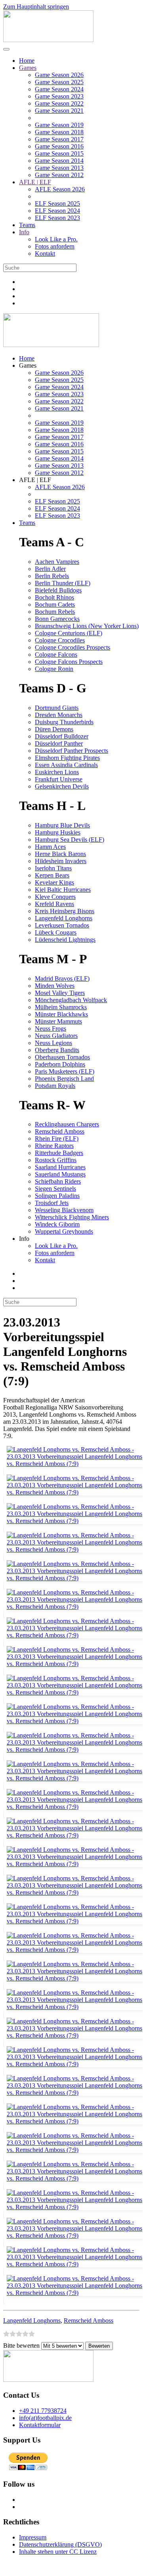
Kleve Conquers (55, 897)
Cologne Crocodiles (60, 640)
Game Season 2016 (59, 146)
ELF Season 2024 (57, 211)
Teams (27, 225)
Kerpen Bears (52, 875)
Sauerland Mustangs (60, 1174)
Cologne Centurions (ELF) (69, 633)
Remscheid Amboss (60, 1131)
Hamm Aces (50, 847)
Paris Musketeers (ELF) (65, 1071)
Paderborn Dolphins (60, 1064)
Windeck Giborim (57, 1224)
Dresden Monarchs (59, 715)
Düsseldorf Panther (59, 743)
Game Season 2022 (59, 103)
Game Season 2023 (59, 96)
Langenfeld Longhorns (64, 918)
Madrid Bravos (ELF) (62, 979)
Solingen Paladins (57, 1196)
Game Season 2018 (59, 132)
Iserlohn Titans (53, 868)
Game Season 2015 (59, 153)
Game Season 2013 (59, 168)
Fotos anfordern (55, 246)
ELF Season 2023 (57, 218)
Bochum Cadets (55, 604)
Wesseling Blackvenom (64, 1210)
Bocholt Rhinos (54, 597)
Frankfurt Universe (59, 779)
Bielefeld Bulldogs (58, 590)
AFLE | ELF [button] (35, 480)
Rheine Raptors (54, 1146)
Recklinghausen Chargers (67, 1124)
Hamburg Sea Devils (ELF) (70, 840)
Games (28, 68)
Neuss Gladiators (56, 1036)
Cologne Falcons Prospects (69, 662)
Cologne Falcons (56, 655)
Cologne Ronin (54, 669)
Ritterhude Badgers (59, 1153)
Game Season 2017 (59, 139)
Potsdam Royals (55, 1086)
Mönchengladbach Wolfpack (71, 1000)
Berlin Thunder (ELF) (63, 583)
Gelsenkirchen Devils (62, 786)
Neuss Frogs (51, 1029)
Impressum (33, 2537)
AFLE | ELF (35, 182)
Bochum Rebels (55, 612)
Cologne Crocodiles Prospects (72, 647)
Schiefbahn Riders (58, 1181)
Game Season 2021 (59, 111)
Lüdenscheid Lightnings (65, 940)
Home (27, 61)
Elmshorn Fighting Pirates (67, 758)
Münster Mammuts (58, 1021)
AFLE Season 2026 (60, 189)
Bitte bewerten (21, 2346)
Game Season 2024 (59, 89)
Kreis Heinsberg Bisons (65, 911)
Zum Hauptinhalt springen (36, 7)
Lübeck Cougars (56, 932)
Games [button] (28, 365)
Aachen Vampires (57, 562)
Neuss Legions (53, 1043)
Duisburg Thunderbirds (64, 722)
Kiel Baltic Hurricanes (63, 890)
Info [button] (24, 1239)
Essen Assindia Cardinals (66, 765)
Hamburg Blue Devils (62, 825)
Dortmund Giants (57, 708)
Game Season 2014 (59, 161)
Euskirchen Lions (57, 772)
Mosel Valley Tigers (60, 993)
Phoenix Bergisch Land (64, 1079)
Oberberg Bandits (57, 1050)
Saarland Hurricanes (60, 1167)
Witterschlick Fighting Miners (72, 1217)
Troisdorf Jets (52, 1203)
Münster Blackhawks (61, 1014)
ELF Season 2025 (57, 203)
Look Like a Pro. (56, 239)
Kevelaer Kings (54, 882)
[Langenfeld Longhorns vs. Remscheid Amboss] (73, 1467)
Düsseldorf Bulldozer (62, 736)
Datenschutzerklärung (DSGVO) (60, 2544)
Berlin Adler (50, 569)
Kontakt (45, 254)
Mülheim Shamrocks (61, 1007)
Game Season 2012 (59, 175)
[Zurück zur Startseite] (48, 40)
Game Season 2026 (59, 75)
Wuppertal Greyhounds (64, 1231)
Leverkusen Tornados (62, 925)
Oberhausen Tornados (62, 1057)
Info (24, 232)
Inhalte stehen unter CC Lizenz (58, 2552)
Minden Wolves (55, 986)
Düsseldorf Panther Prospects (71, 751)
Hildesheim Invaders (61, 861)
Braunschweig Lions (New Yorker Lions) (87, 626)
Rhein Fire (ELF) (57, 1139)
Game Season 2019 (59, 125)
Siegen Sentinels (55, 1189)
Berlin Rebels (52, 576)
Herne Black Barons (60, 854)
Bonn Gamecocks (57, 619)
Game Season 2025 (59, 82)
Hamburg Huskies (58, 832)
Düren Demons (54, 729)
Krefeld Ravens (54, 904)
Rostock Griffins (56, 1160)
